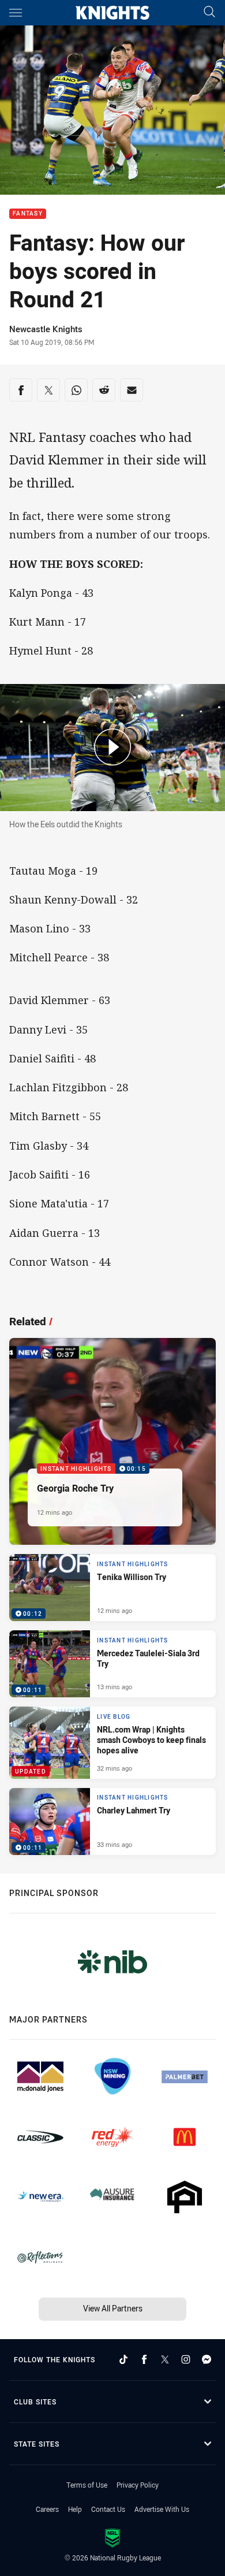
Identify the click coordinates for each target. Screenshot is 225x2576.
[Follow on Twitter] (165, 2359)
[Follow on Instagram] (186, 2359)
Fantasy (28, 214)
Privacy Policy (138, 2485)
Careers (47, 2509)
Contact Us (108, 2509)
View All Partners (113, 2308)
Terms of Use (87, 2485)
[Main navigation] (16, 13)
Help (75, 2509)
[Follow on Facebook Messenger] (207, 2359)
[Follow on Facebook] (144, 2359)
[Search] (209, 12)
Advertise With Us (162, 2509)
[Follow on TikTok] (123, 2359)
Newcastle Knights (46, 329)
